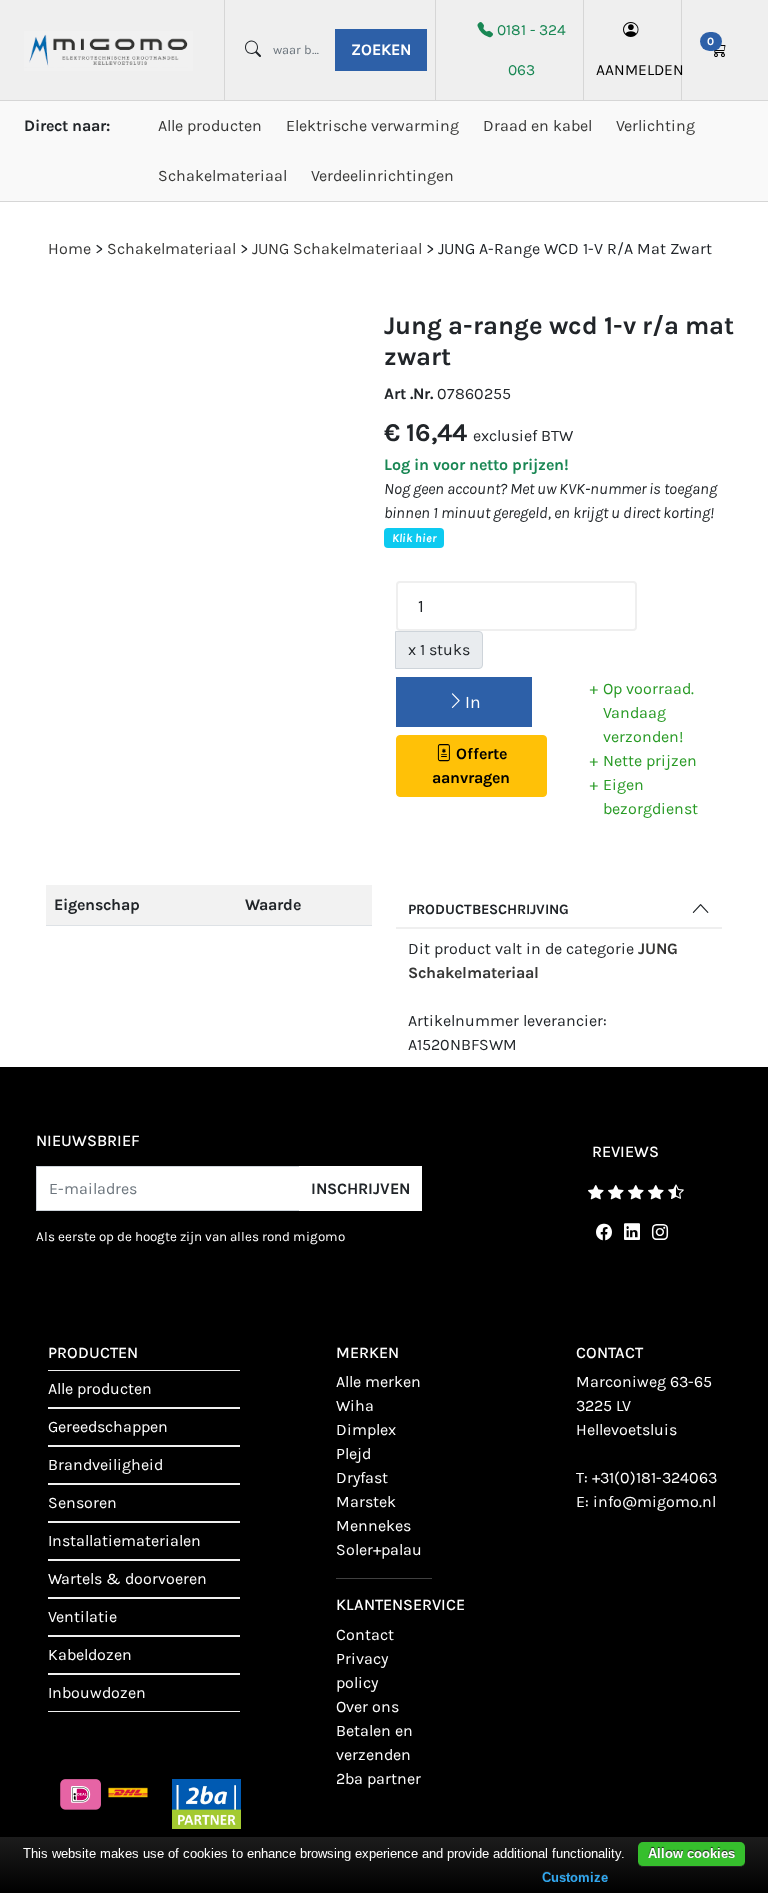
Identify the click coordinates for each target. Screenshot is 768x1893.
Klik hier (414, 538)
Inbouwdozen (97, 1692)
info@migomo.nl (654, 1501)
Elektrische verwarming (372, 125)
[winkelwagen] (719, 50)
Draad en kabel (537, 125)
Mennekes (373, 1525)
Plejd (353, 1453)
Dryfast (362, 1477)
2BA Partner (378, 1778)
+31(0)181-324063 (654, 1477)
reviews (625, 1151)
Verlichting (655, 125)
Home (69, 248)
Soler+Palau (379, 1549)
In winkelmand (464, 709)
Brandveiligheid (105, 1464)
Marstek (366, 1501)
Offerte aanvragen (471, 765)
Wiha (355, 1405)
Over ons (367, 1706)
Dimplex (366, 1429)
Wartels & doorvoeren (127, 1578)
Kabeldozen (90, 1654)
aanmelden (632, 70)
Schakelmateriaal (222, 175)
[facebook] (600, 1232)
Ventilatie (82, 1616)
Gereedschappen (108, 1426)
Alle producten (210, 125)
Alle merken (378, 1381)
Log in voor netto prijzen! (476, 464)
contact (365, 1634)
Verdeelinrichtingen (382, 175)
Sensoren (82, 1502)
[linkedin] (628, 1232)
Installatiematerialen (124, 1540)
